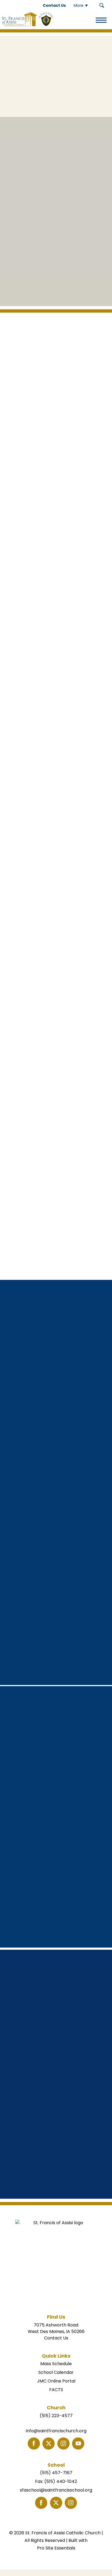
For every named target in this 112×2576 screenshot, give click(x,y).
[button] (102, 5)
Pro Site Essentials (56, 2548)
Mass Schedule (56, 2364)
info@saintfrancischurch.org (56, 2431)
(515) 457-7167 (56, 2473)
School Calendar (56, 2372)
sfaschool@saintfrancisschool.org (56, 2490)
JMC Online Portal (56, 2381)
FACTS (56, 2390)
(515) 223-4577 (56, 2416)
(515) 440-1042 (61, 2481)
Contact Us (56, 2338)
